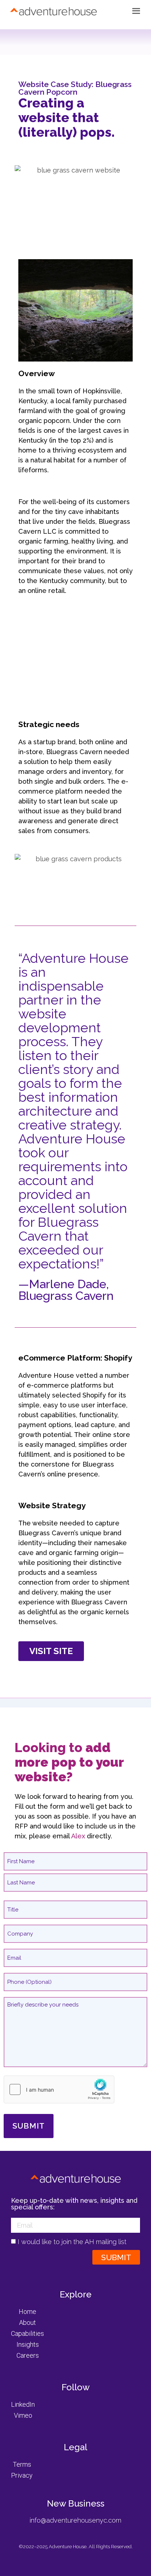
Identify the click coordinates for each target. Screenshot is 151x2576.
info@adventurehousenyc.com (75, 2520)
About (27, 2322)
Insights (28, 2344)
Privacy (22, 2475)
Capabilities (27, 2333)
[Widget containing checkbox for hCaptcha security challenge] (59, 2089)
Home (27, 2312)
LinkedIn (23, 2404)
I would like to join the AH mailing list (72, 2242)
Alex (78, 1836)
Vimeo (23, 2415)
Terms (22, 2464)
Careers (28, 2355)
